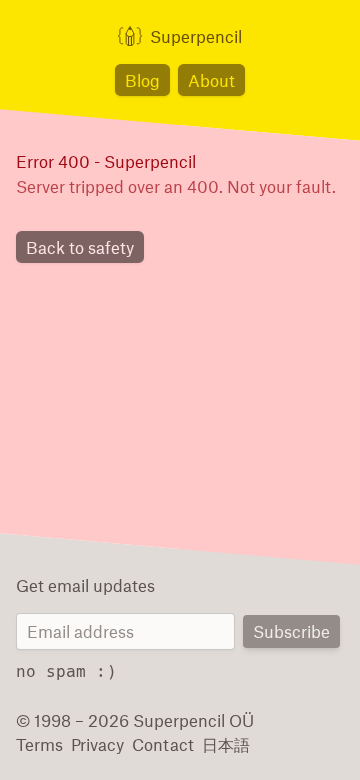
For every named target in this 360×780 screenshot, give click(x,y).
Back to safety (80, 247)
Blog (142, 80)
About (211, 80)
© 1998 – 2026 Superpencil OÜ (135, 720)
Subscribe (291, 631)
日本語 (226, 744)
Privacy (97, 744)
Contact (163, 744)
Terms (39, 744)
